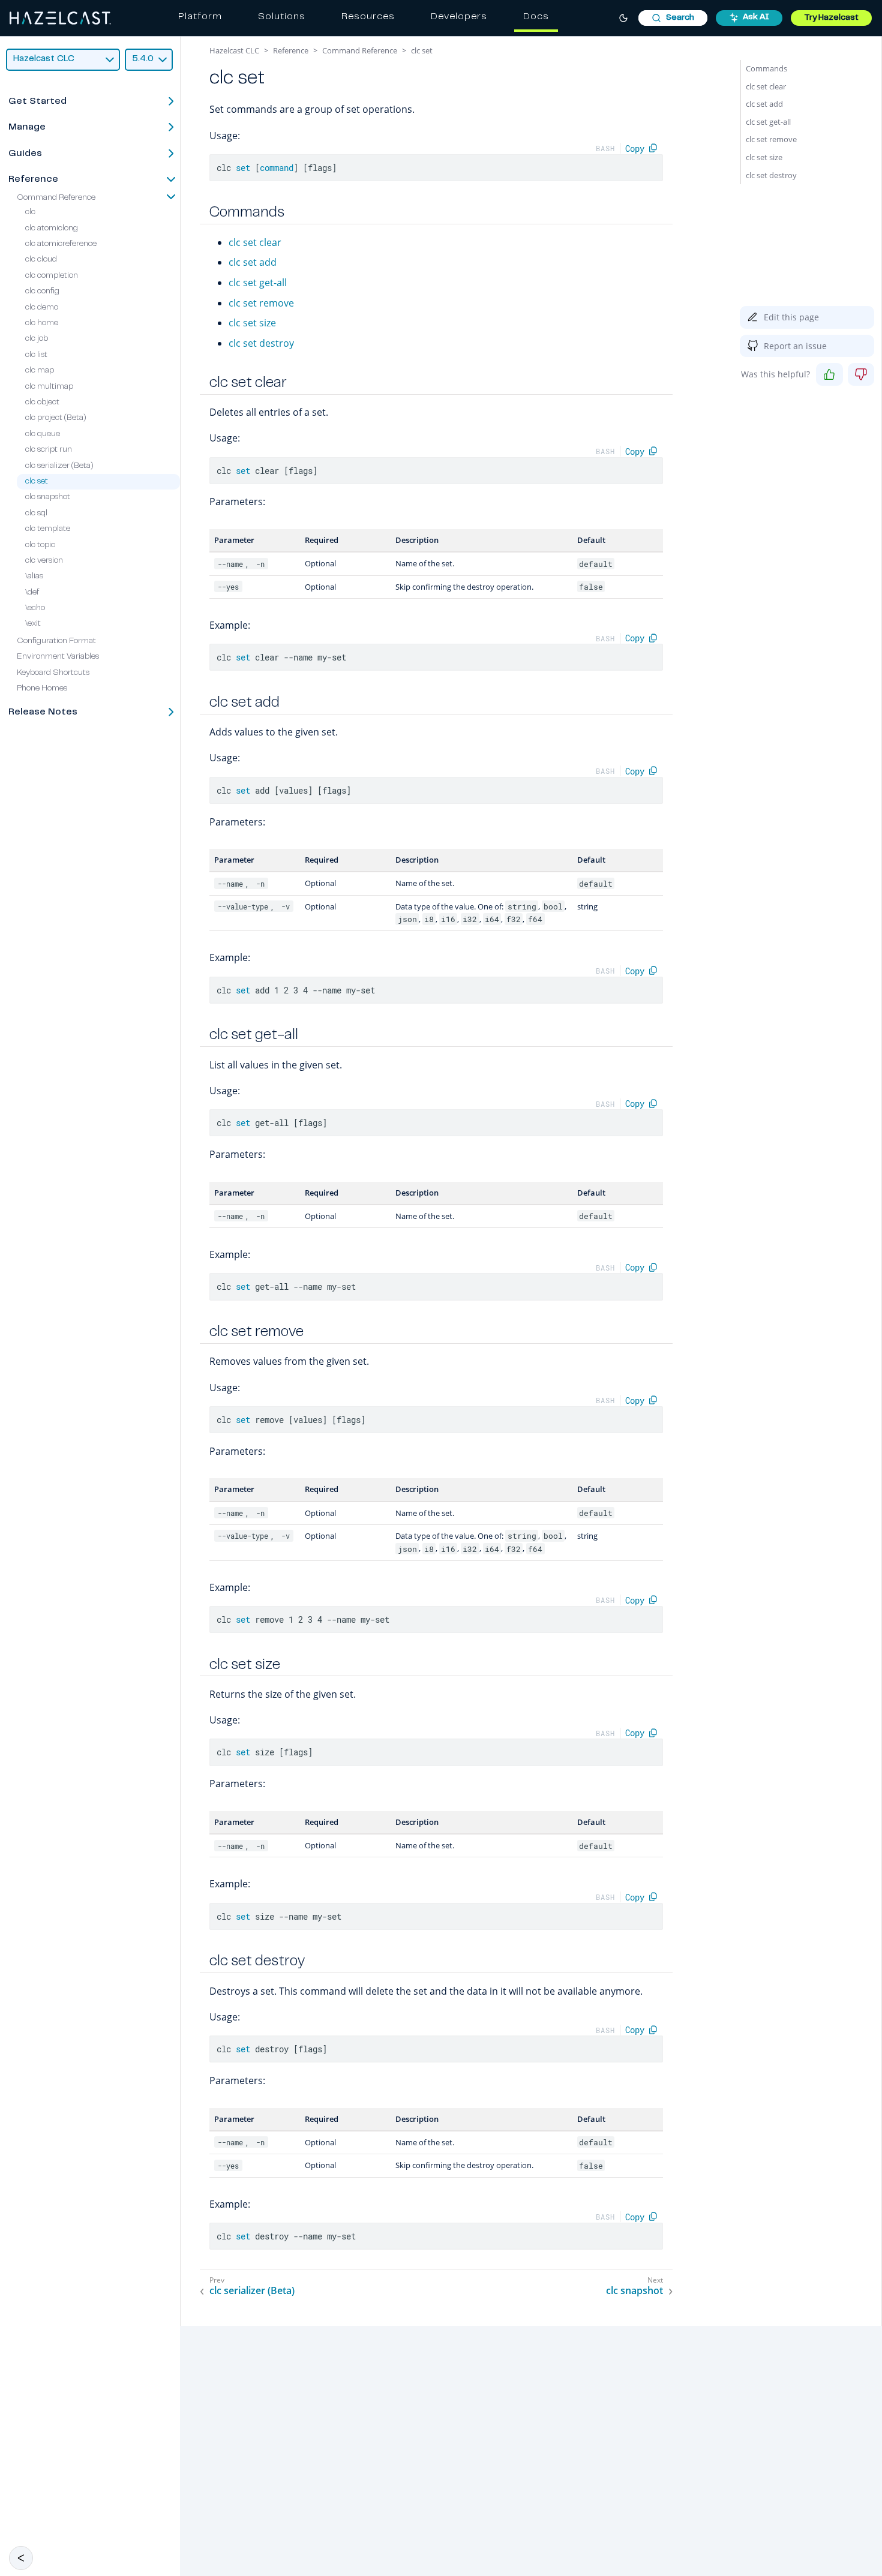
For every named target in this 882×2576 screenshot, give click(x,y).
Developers (459, 17)
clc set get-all (258, 283)
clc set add (253, 262)
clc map (40, 371)
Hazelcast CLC (234, 50)
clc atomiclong (52, 229)
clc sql (36, 514)
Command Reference (56, 198)
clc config (42, 292)
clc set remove (261, 303)
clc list (36, 355)
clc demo (42, 308)
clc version (44, 561)
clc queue (43, 434)
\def (32, 593)
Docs (536, 17)
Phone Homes (42, 689)
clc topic (40, 545)
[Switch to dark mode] (623, 18)
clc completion (52, 276)
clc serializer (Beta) (59, 466)
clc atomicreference (61, 244)
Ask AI (756, 17)
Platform (200, 17)
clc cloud (41, 260)
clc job (37, 339)
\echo (35, 608)
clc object (42, 403)
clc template (48, 529)
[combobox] (673, 18)
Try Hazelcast (831, 18)
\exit (33, 624)
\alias (34, 577)
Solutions (282, 17)
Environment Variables (58, 657)
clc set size (252, 323)
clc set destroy (261, 343)
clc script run (49, 450)
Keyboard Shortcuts (53, 673)
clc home (42, 323)
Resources (368, 17)
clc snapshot (48, 497)
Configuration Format (56, 641)
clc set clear (255, 242)
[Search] (673, 18)
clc (30, 212)
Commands (766, 68)
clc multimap (49, 387)
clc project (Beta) (56, 418)
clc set (37, 482)
